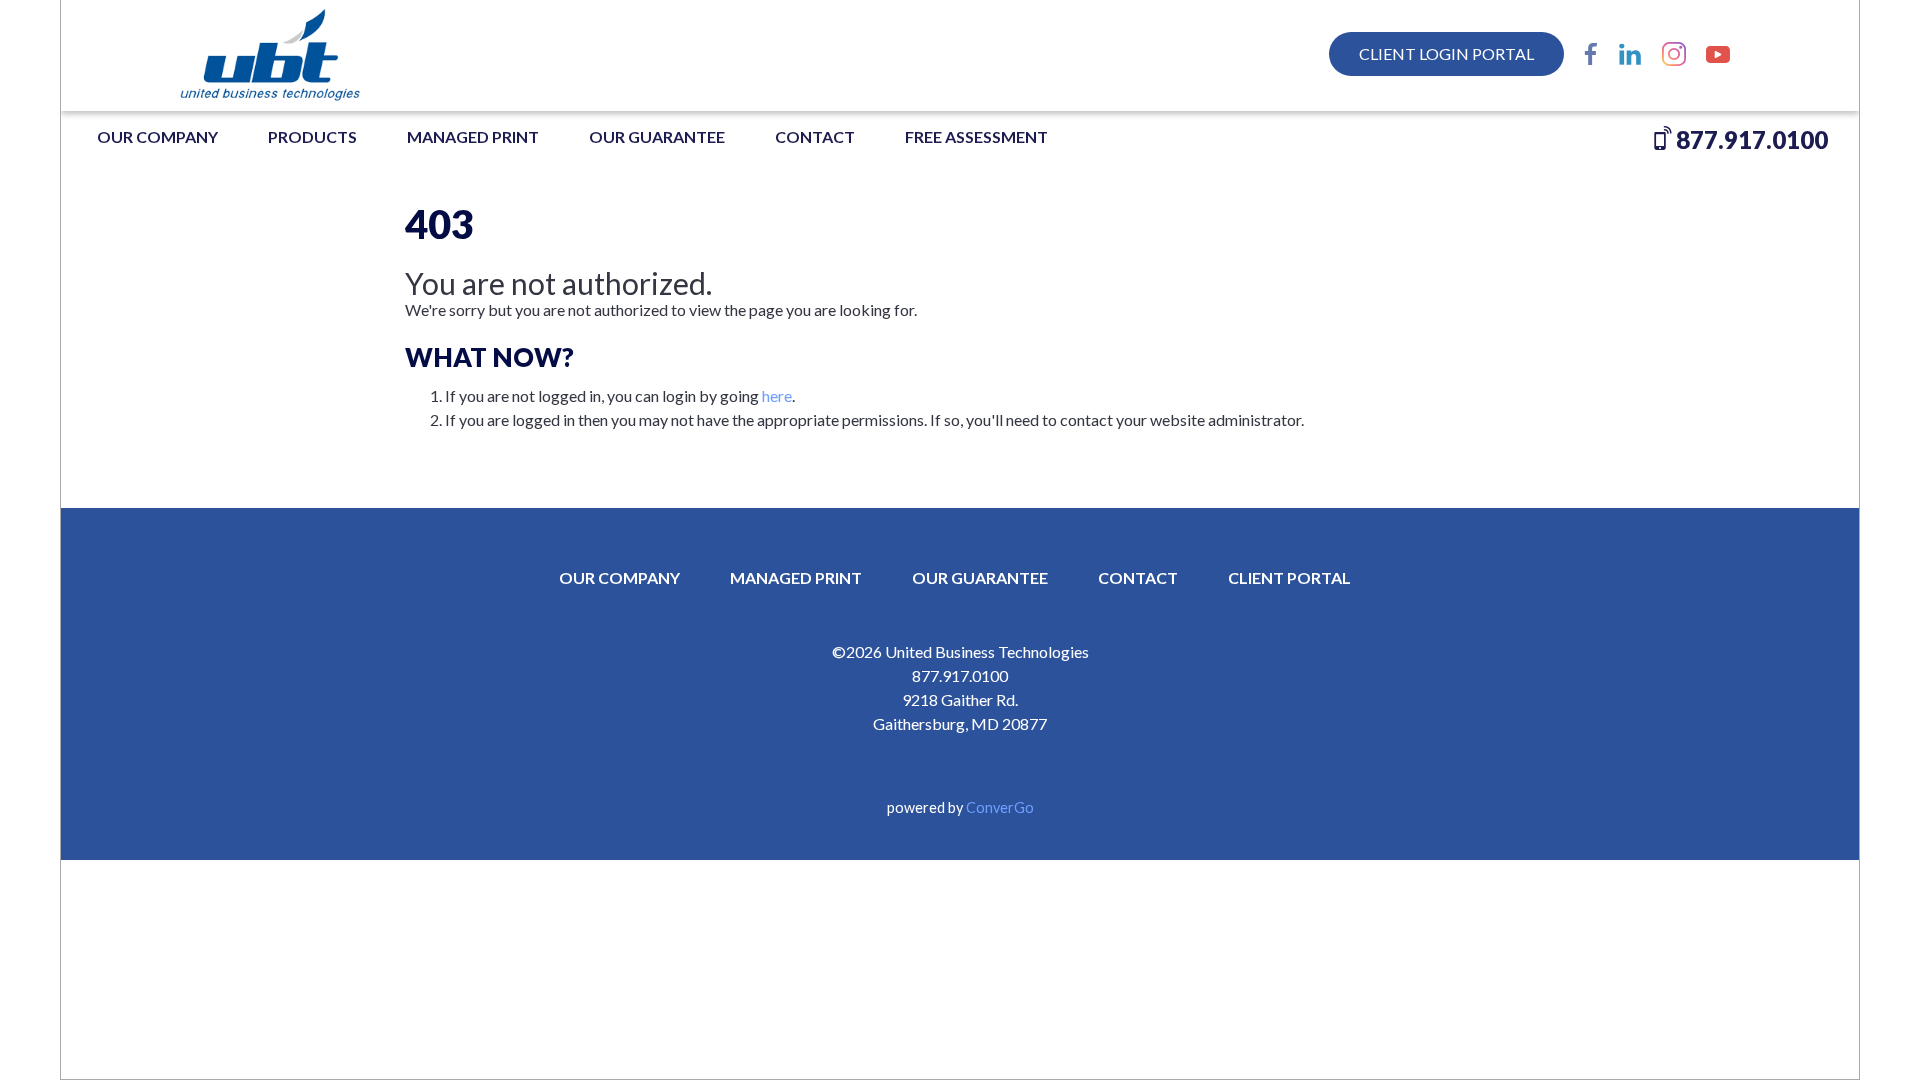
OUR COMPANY (157, 136)
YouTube (1718, 54)
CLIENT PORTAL (1289, 577)
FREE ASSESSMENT (976, 136)
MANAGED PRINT (473, 136)
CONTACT (1138, 577)
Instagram (1674, 54)
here (777, 395)
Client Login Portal (1446, 53)
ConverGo (1000, 807)
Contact (815, 136)
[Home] (311, 55)
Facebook (1591, 54)
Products (312, 136)
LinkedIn (1630, 54)
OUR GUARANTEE (657, 136)
